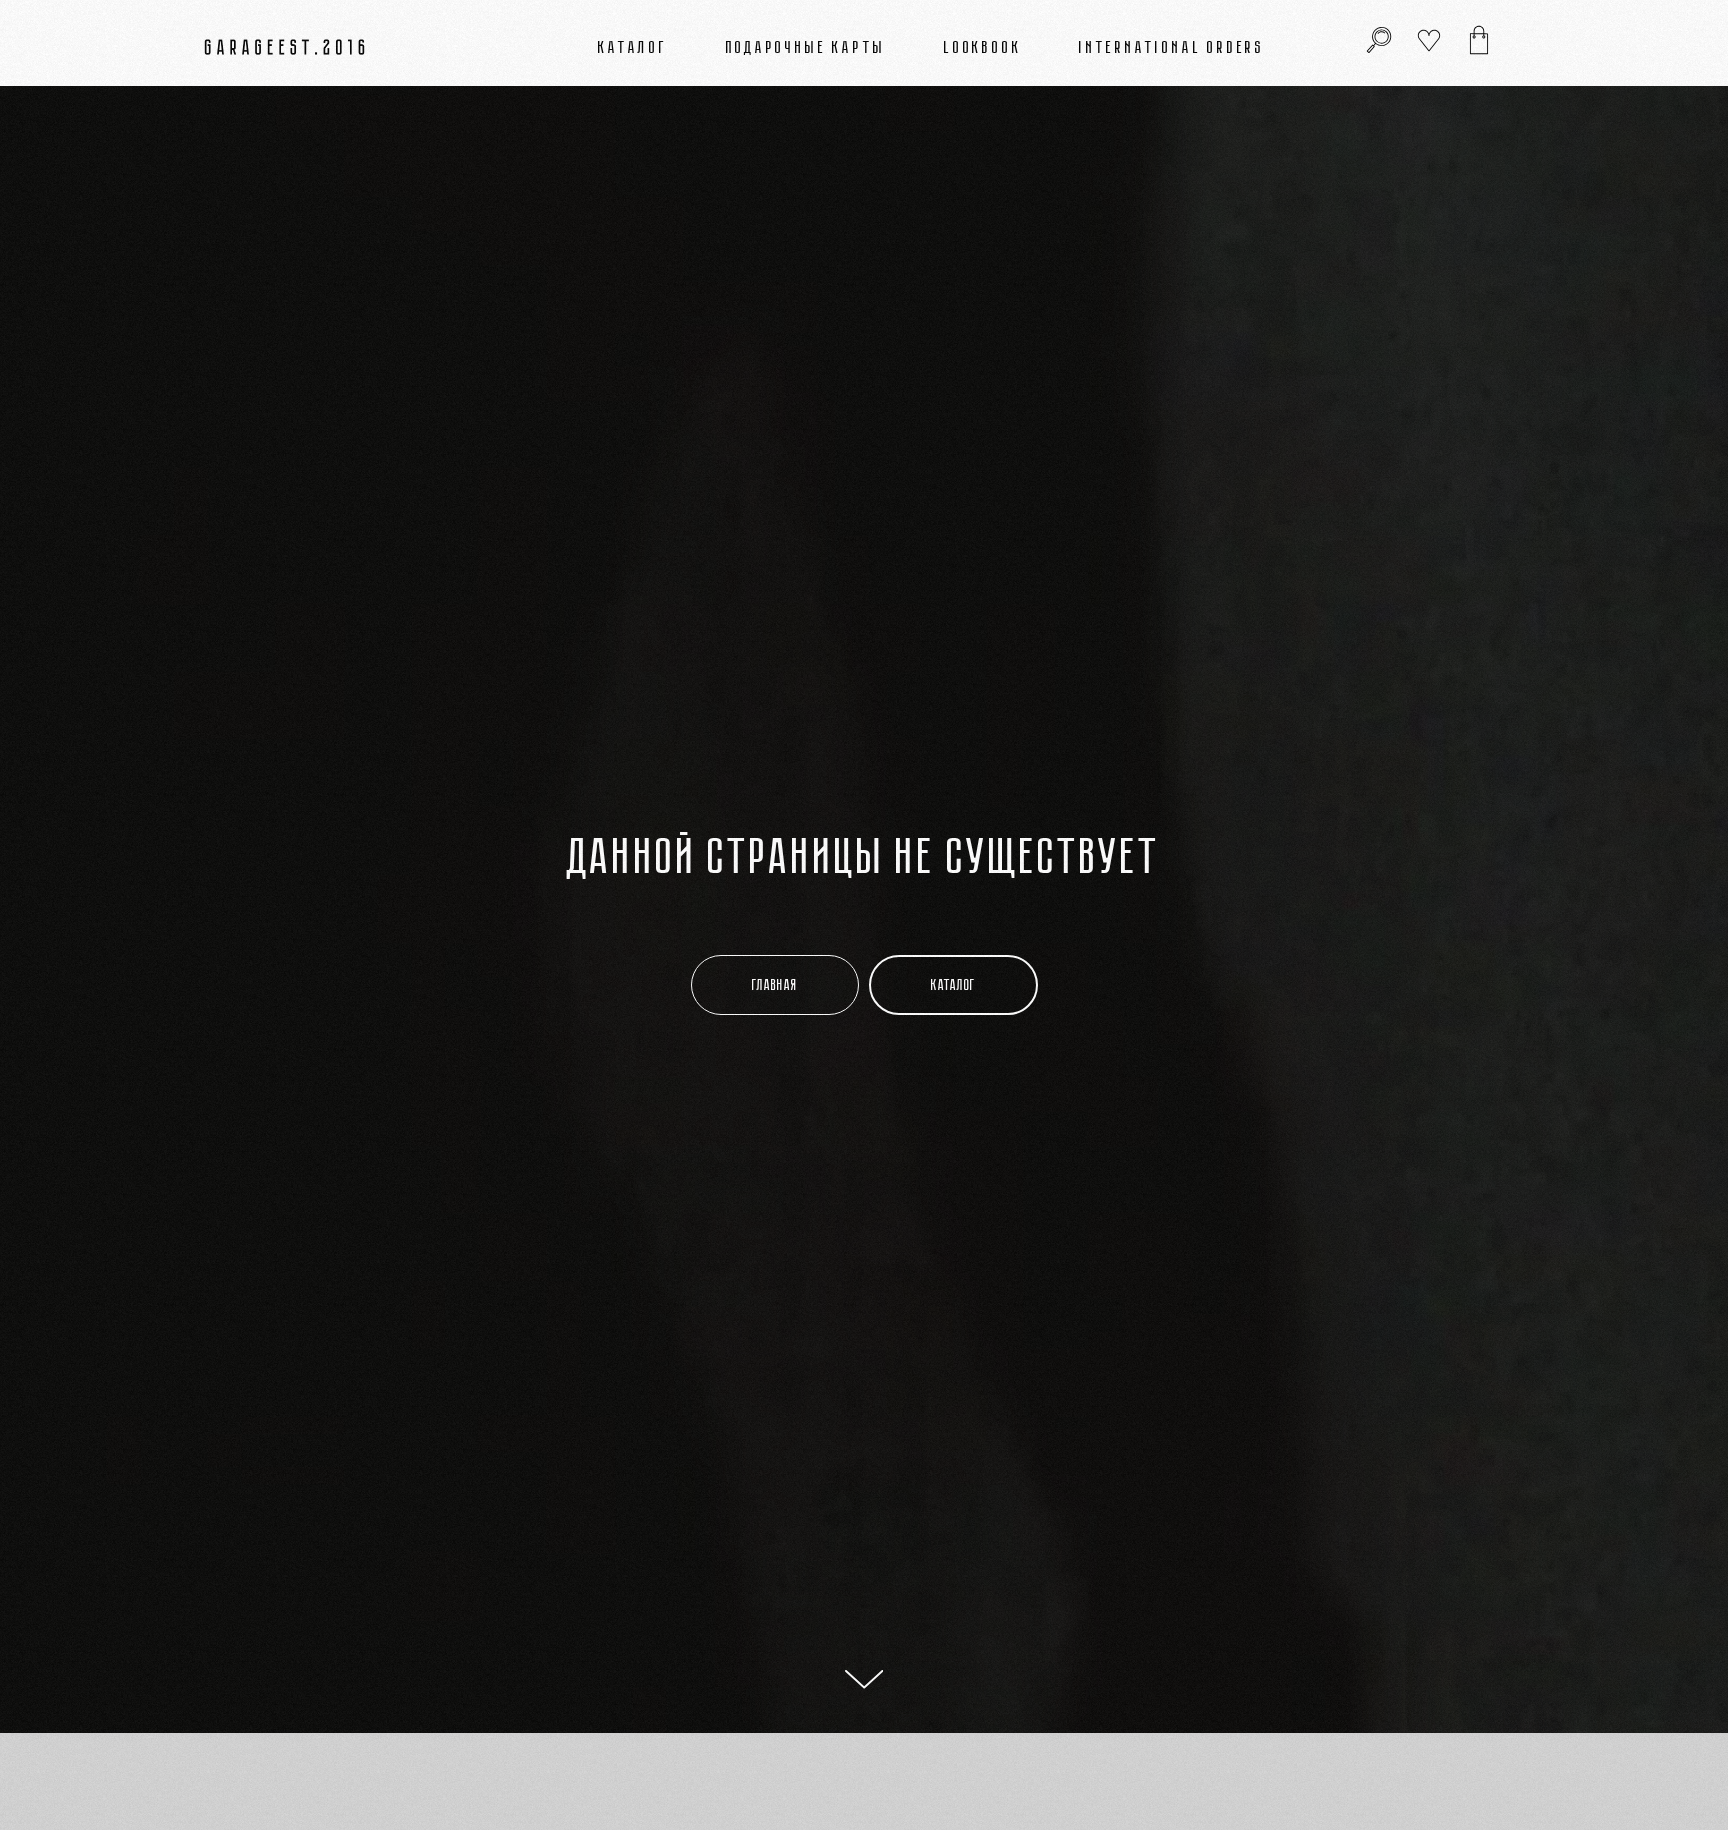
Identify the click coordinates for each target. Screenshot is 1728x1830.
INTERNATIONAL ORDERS (1172, 47)
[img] (1479, 40)
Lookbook (982, 47)
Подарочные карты (806, 47)
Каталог (633, 47)
